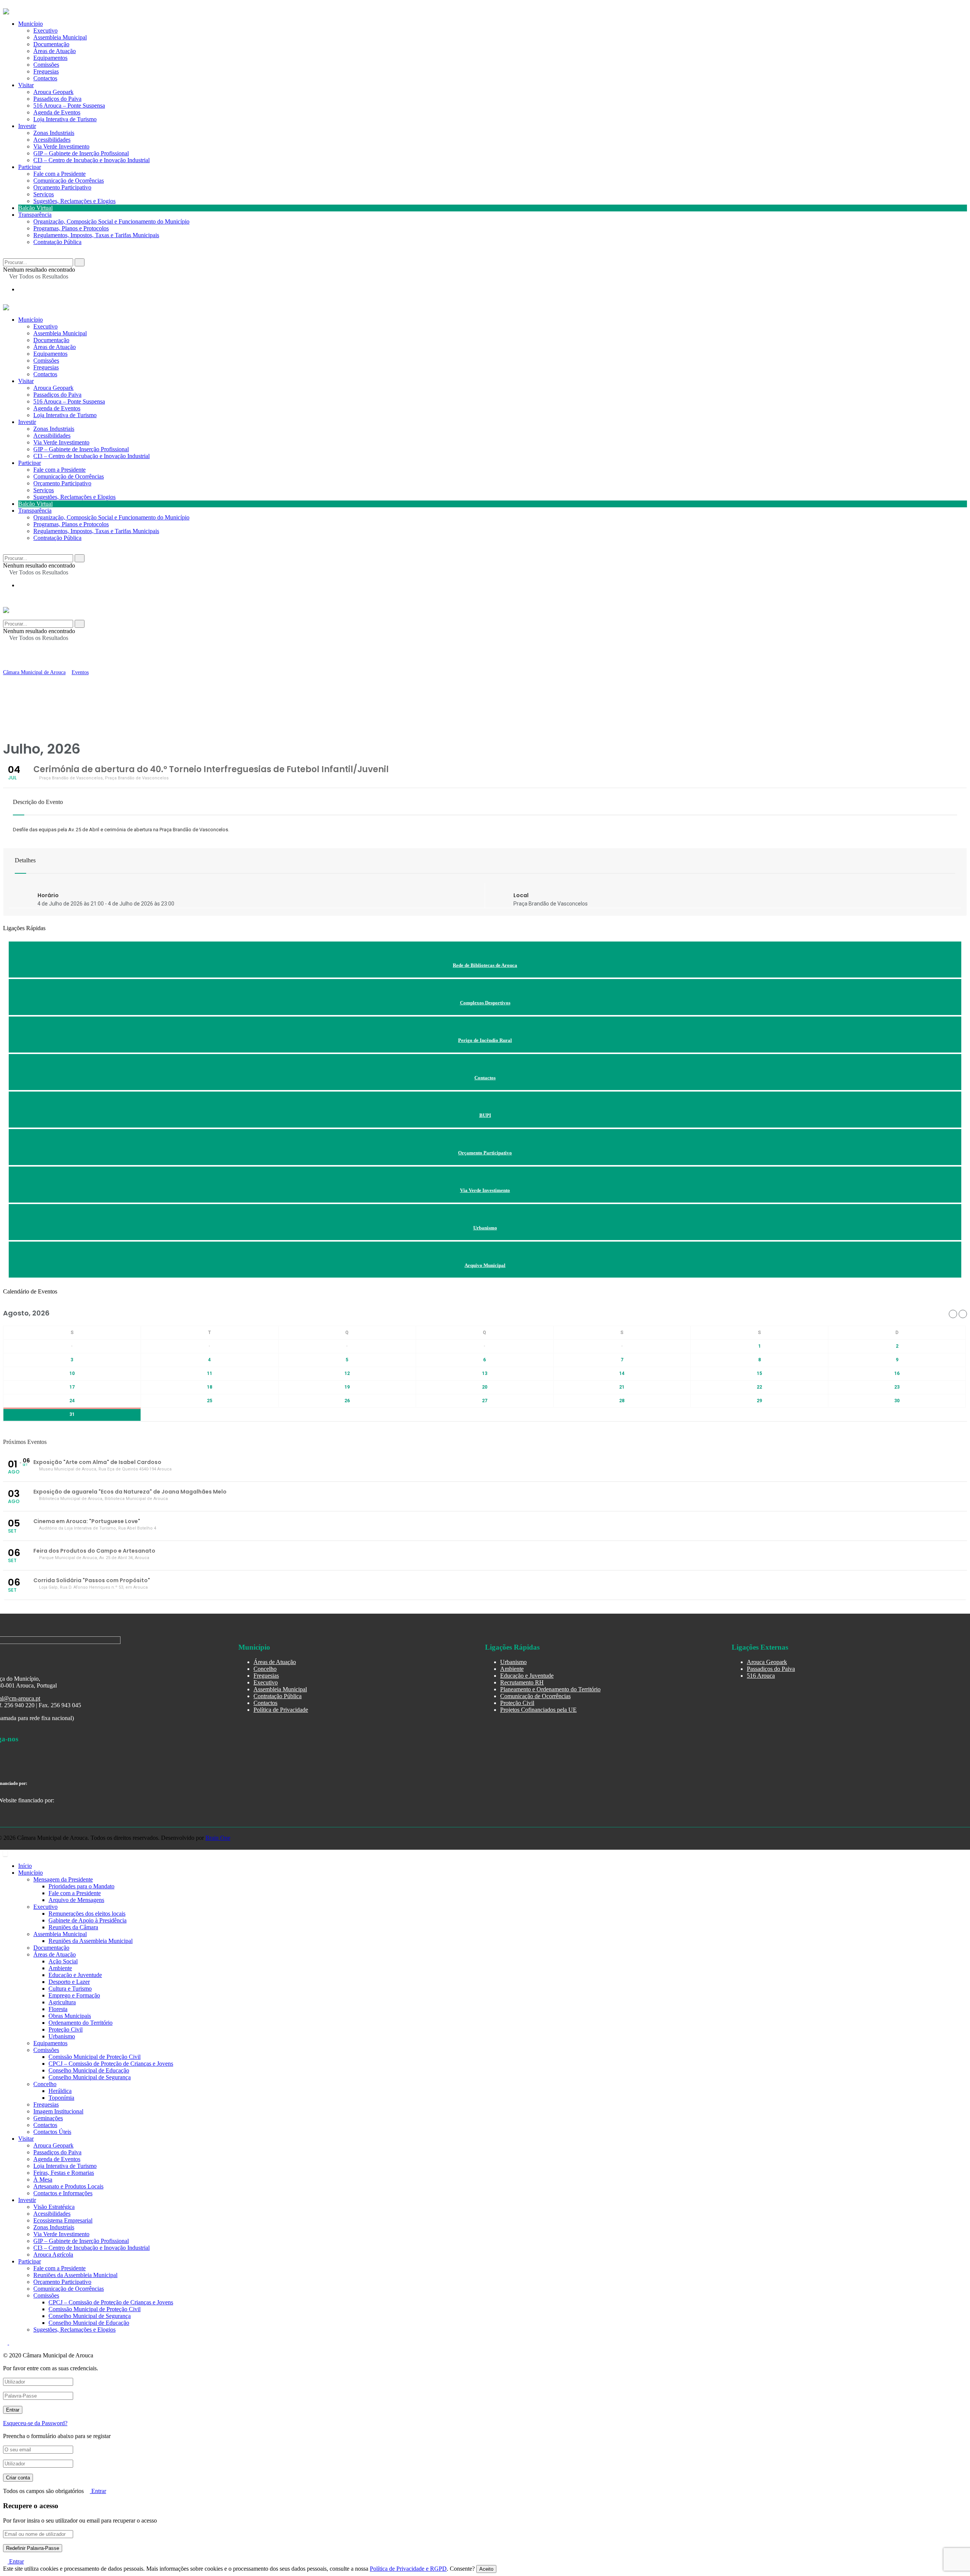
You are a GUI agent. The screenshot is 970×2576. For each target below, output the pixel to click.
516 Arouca (761, 1676)
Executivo (45, 326)
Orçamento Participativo (62, 187)
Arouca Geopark (53, 92)
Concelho (265, 1669)
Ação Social (63, 1961)
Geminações (48, 2118)
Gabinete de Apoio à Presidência (88, 1920)
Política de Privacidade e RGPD (408, 2569)
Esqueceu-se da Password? (35, 2423)
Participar (30, 167)
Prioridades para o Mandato (81, 1886)
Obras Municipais (70, 2016)
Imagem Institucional (58, 2111)
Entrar (98, 2491)
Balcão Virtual (35, 208)
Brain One (218, 1838)
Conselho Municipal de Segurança (90, 2077)
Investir (27, 126)
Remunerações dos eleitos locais (87, 1914)
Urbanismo (513, 1662)
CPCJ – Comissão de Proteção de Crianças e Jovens (111, 2064)
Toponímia (61, 2098)
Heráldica (60, 2091)
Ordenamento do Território (81, 2023)
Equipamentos (50, 354)
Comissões (46, 361)
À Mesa (43, 2180)
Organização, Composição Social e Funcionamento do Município (111, 221)
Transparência (35, 215)
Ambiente (512, 1669)
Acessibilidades (52, 140)
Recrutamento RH (522, 1682)
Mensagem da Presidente (63, 1879)
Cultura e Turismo (70, 1989)
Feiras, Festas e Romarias (64, 2173)
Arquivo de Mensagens (76, 1900)
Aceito (486, 2569)
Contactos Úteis (52, 2132)
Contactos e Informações (63, 2193)
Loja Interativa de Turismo (65, 119)
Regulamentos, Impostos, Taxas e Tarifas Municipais (96, 235)
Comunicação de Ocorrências (69, 181)
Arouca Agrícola (53, 2255)
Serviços (44, 194)
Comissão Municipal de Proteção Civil (95, 2057)
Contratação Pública (57, 242)
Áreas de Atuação (55, 347)
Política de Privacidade (281, 1710)
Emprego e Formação (74, 1995)
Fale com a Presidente (59, 174)
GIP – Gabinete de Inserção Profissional (81, 153)
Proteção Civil (517, 1703)
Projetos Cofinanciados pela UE (538, 1710)
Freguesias (46, 367)
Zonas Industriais (54, 133)
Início (25, 1866)
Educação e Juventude (527, 1676)
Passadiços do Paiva (57, 99)
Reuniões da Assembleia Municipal (91, 1941)
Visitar (26, 85)
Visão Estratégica (54, 2207)
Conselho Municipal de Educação (89, 2070)
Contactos (45, 78)
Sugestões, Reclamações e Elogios (74, 201)
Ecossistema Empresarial (63, 2220)
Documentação (51, 340)
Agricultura (62, 2002)
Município (31, 320)
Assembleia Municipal (60, 333)
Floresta (58, 2009)
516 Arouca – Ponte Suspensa (69, 106)
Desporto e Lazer (69, 1982)
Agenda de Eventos (57, 112)
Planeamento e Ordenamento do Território (550, 1689)
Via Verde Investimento (61, 146)
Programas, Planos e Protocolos (71, 228)
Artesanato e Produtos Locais (68, 2186)
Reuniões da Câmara (73, 1927)
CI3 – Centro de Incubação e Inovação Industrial (92, 160)
